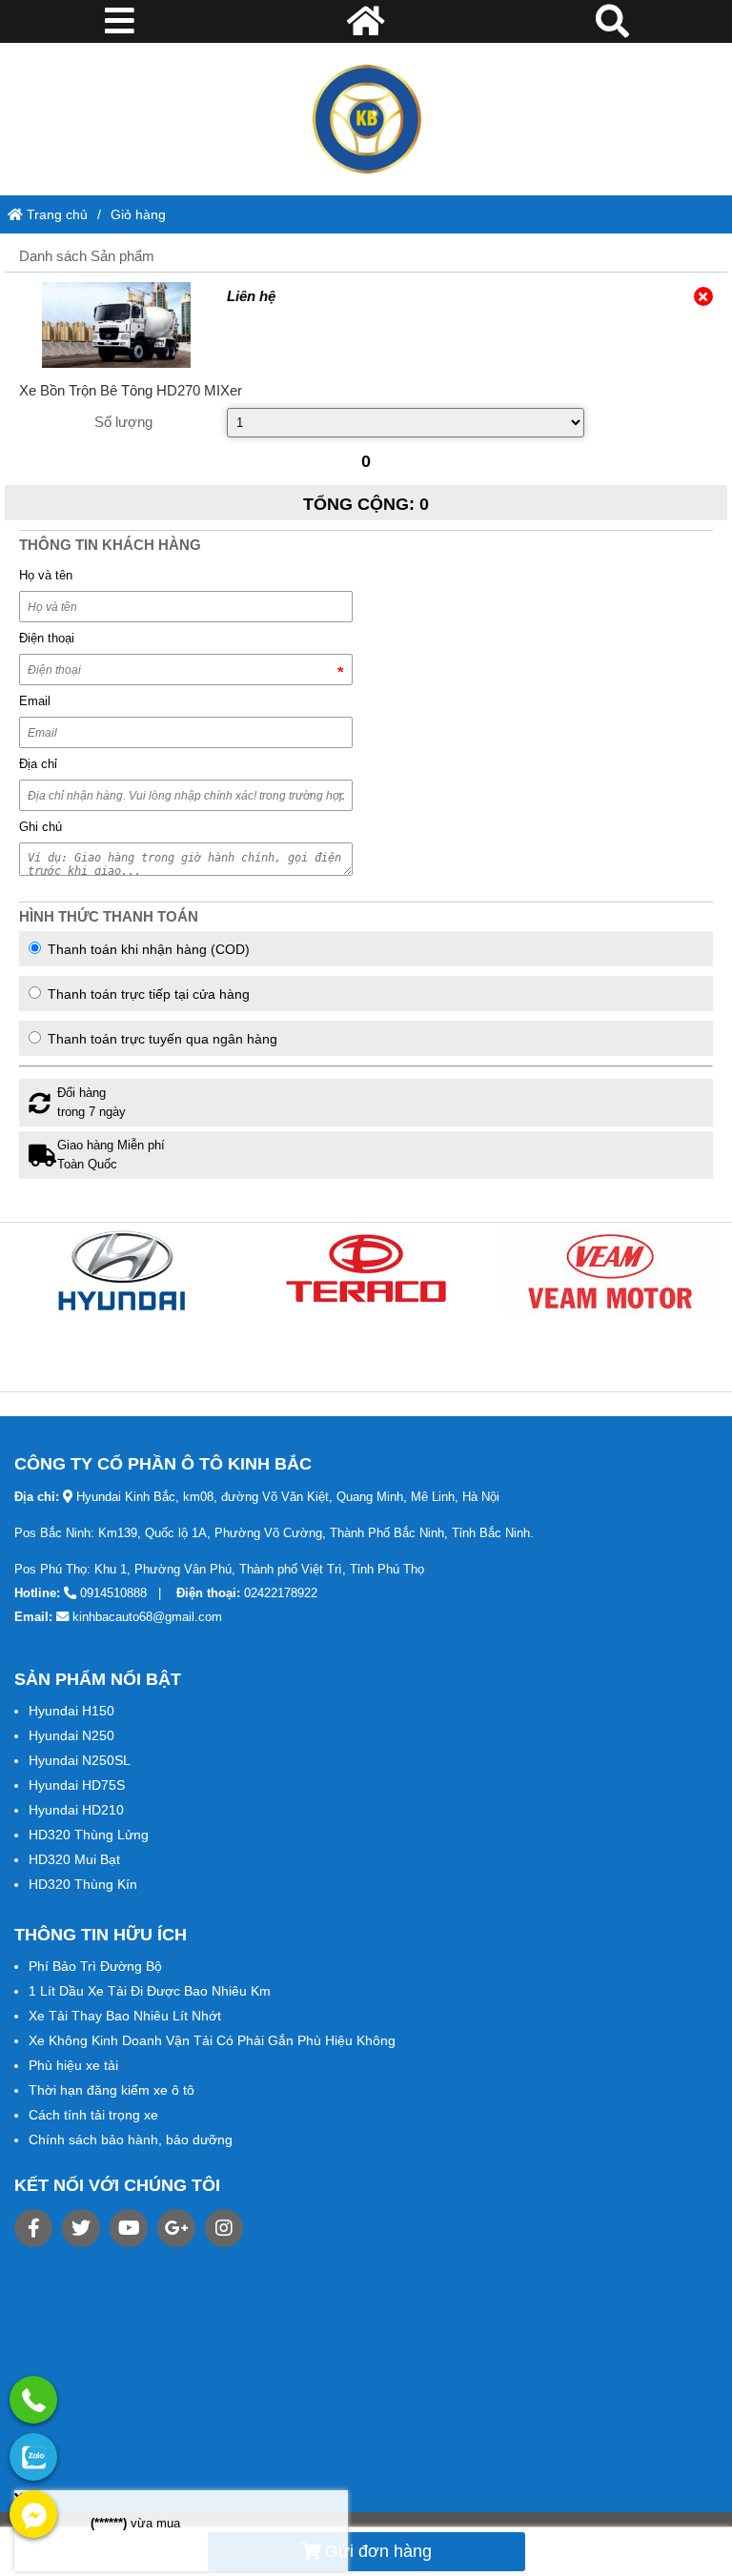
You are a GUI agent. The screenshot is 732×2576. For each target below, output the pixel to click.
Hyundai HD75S (77, 1785)
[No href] (122, 1271)
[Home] (366, 119)
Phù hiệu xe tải (73, 2065)
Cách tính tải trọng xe (93, 2115)
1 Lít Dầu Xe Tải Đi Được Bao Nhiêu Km (150, 1991)
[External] (116, 325)
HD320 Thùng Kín (83, 1884)
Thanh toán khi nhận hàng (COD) (147, 949)
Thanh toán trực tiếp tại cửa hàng (147, 994)
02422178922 (281, 1593)
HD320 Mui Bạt (74, 1859)
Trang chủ (55, 214)
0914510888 (113, 1593)
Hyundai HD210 (76, 1810)
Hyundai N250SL (80, 1760)
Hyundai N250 (71, 1735)
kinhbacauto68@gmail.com (147, 1617)
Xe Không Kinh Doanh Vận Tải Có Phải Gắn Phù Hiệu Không (212, 2040)
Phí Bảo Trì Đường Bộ (95, 1966)
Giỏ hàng (138, 214)
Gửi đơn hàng (376, 2551)
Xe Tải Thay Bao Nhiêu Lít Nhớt (125, 2016)
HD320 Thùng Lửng (89, 1835)
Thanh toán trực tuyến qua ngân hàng (161, 1039)
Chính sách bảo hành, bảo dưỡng (131, 2140)
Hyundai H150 (71, 1711)
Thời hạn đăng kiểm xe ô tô (112, 2090)
